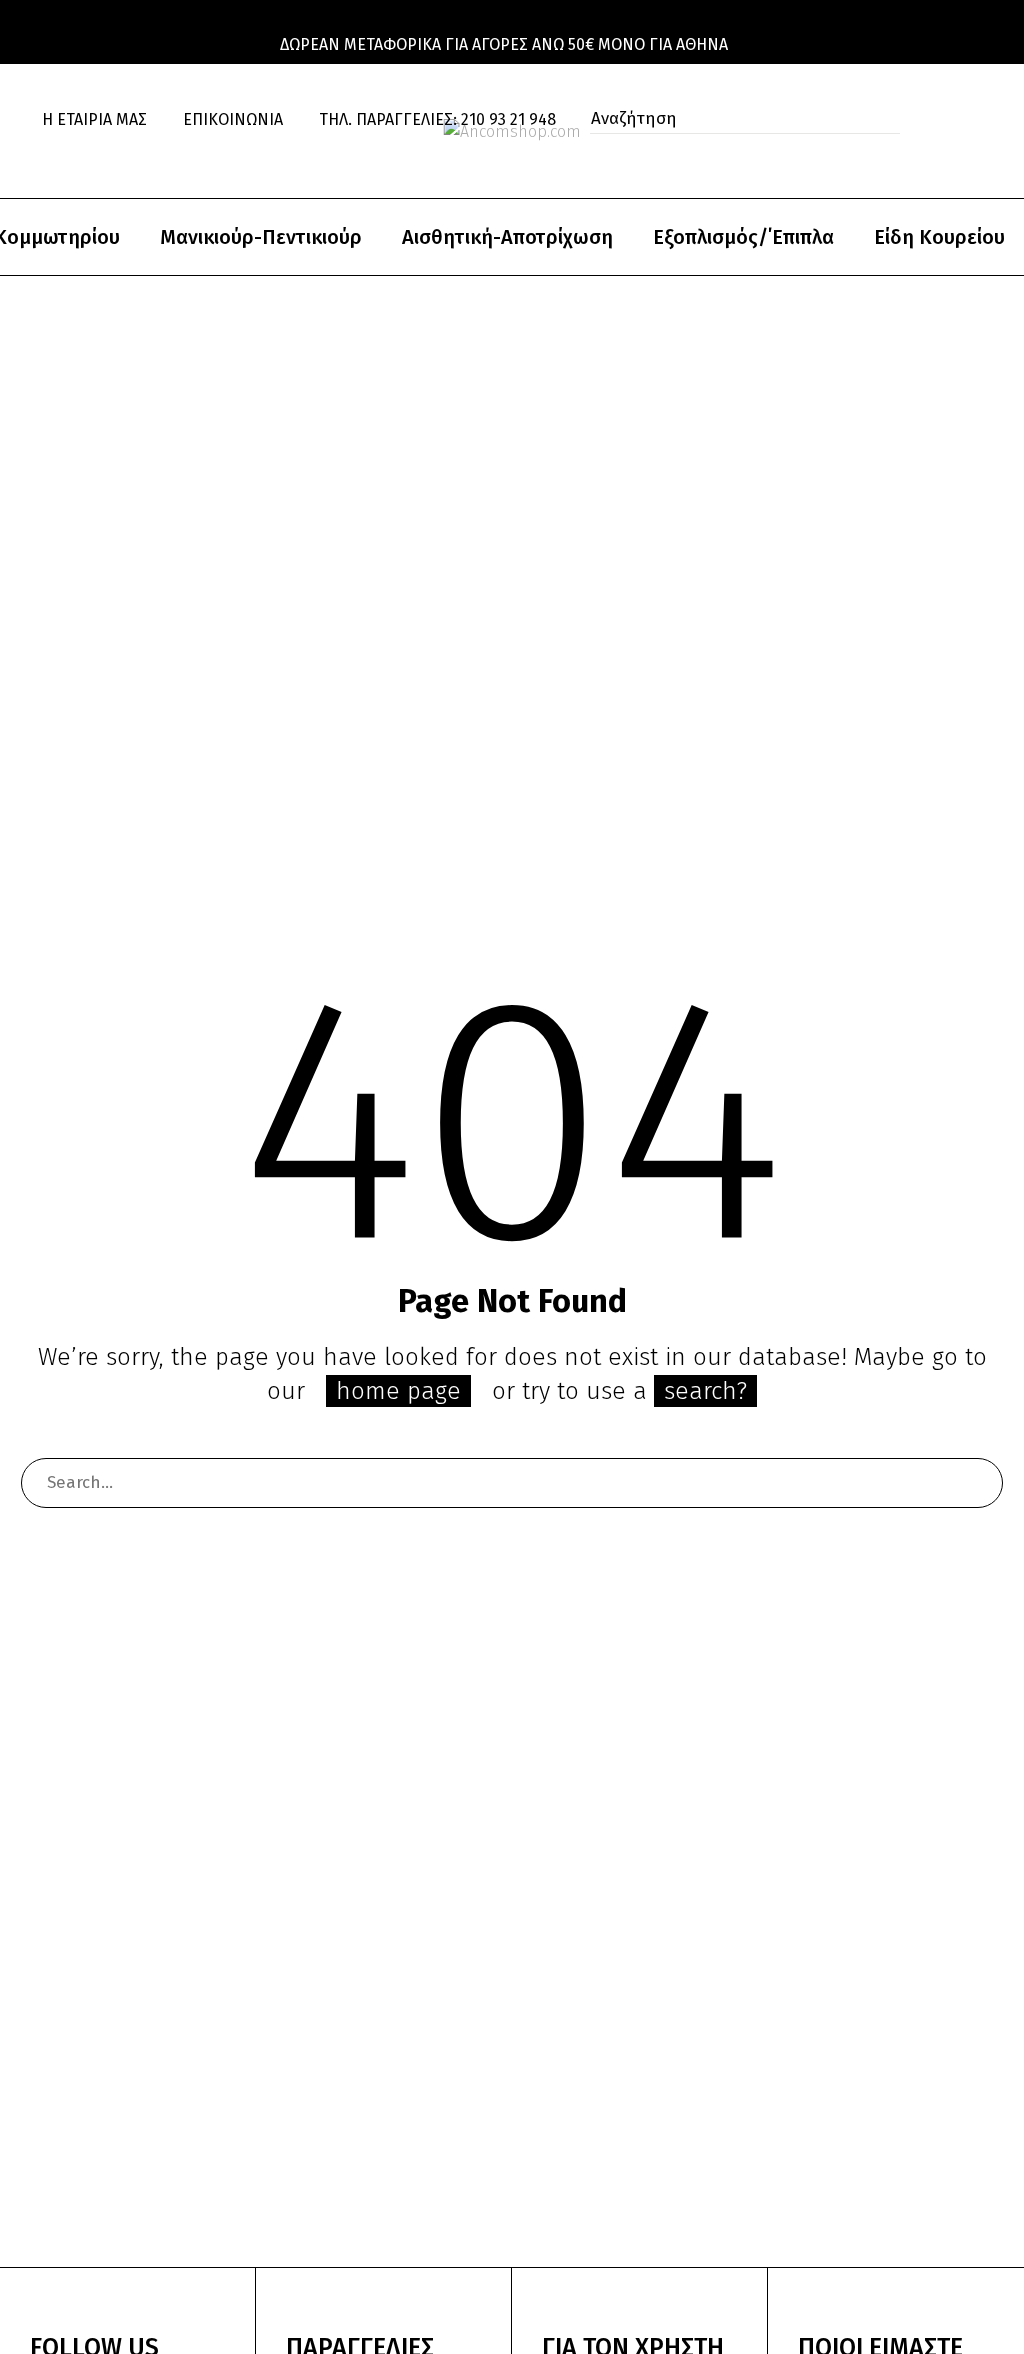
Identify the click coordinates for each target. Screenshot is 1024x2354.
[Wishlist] (62, 146)
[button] (879, 119)
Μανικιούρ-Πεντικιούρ (261, 237)
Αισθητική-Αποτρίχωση (507, 237)
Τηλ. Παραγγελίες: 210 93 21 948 (437, 119)
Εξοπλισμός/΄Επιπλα (743, 237)
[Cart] (103, 146)
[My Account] (962, 119)
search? (705, 1391)
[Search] (978, 1483)
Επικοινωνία (233, 119)
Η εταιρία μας (94, 119)
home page (398, 1391)
